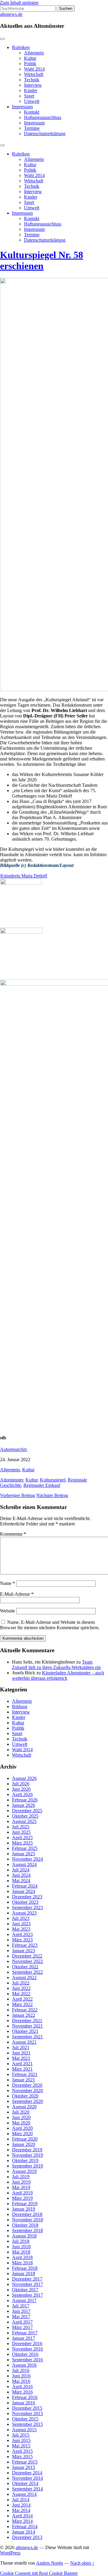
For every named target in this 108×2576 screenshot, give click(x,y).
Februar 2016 (25, 2397)
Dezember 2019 (27, 2150)
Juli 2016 (21, 2370)
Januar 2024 (24, 1891)
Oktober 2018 (25, 2225)
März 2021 (22, 2069)
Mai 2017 (21, 2317)
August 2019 (24, 2171)
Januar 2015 (24, 2467)
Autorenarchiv (14, 1449)
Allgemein (34, 53)
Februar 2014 (25, 2527)
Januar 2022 (24, 2015)
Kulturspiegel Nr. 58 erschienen (42, 260)
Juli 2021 (21, 2047)
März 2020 (22, 2134)
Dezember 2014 (27, 2473)
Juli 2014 (21, 2500)
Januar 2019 (24, 2209)
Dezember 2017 (27, 2279)
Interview (33, 85)
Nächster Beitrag (52, 1495)
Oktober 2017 (25, 2290)
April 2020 (22, 2128)
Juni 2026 (21, 1789)
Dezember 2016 (27, 2343)
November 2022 (27, 1961)
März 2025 (22, 1843)
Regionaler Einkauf (42, 1485)
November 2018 (27, 2220)
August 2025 (24, 1821)
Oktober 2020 (25, 2096)
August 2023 (24, 1913)
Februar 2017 (25, 2333)
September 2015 (27, 2424)
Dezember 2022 (27, 1956)
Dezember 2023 (27, 1897)
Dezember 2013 (27, 2537)
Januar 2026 (24, 1805)
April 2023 (22, 1934)
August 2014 (24, 2494)
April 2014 (22, 2516)
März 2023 (22, 1940)
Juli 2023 (21, 1918)
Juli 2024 (21, 1870)
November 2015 (27, 2413)
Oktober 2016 (25, 2354)
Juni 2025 (21, 1832)
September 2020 (27, 2101)
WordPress (10, 2553)
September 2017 (27, 2295)
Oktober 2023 (25, 1902)
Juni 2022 (21, 1988)
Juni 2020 (21, 2117)
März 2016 (22, 2392)
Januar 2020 (24, 2144)
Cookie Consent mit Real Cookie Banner (39, 2573)
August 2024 (24, 1864)
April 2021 (22, 2064)
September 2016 (27, 2360)
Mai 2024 (21, 1881)
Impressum (22, 107)
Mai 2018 (21, 2252)
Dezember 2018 (27, 2214)
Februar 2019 (25, 2204)
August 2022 (24, 1977)
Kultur (30, 58)
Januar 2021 (24, 2080)
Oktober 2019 (25, 2160)
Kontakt (32, 112)
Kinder (31, 90)
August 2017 (24, 2300)
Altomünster (12, 1480)
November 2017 (27, 2284)
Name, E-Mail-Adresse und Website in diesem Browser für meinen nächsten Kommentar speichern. (50, 1625)
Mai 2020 (21, 2123)
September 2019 (27, 2166)
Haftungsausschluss (43, 117)
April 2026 (22, 1794)
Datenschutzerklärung (45, 134)
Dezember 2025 (27, 1811)
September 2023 (27, 1907)
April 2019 (22, 2193)
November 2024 (27, 1859)
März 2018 (22, 2263)
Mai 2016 (21, 2381)
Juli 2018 (21, 2241)
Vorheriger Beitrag (18, 1495)
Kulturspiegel (53, 1480)
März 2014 (22, 2521)
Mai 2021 (21, 2058)
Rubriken (21, 47)
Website (7, 1611)
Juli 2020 (21, 2112)
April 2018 (22, 2257)
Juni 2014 (21, 2505)
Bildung (20, 1707)
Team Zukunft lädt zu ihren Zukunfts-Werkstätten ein (56, 1665)
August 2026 (24, 1778)
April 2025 (22, 1838)
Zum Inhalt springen (19, 3)
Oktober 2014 (25, 2483)
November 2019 (27, 2155)
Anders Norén (49, 2563)
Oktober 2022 (25, 1967)
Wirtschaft (34, 74)
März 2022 (22, 2004)
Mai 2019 (21, 2187)
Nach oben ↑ (82, 2563)
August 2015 (24, 2430)
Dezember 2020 (27, 2085)
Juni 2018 (21, 2247)
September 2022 (27, 1972)
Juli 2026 (21, 1784)
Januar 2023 (24, 1951)
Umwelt (32, 101)
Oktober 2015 (25, 2419)
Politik (30, 64)
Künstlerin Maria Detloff (24, 876)
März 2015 (22, 2457)
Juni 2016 (21, 2376)
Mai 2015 (21, 2446)
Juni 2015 (21, 2440)
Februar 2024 (25, 1886)
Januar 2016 (24, 2403)
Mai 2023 (21, 1929)
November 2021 (27, 2026)
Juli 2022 (21, 1983)
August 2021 (24, 2042)
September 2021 (27, 2037)
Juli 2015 (21, 2435)
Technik (32, 80)
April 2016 (22, 2387)
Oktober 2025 (25, 1816)
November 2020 (27, 2090)
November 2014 (27, 2478)
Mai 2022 (21, 1994)
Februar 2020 (25, 2139)
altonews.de (11, 14)
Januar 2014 (24, 2532)
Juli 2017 (21, 2306)
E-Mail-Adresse (17, 1594)
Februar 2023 (25, 1945)
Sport (29, 96)
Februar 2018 (25, 2268)
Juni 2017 (21, 2311)
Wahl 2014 (34, 69)
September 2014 (27, 2489)
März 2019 (22, 2198)
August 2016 (24, 2365)
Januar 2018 (24, 2274)
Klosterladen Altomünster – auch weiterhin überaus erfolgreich (58, 1675)
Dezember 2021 (27, 2021)
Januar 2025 (24, 1854)
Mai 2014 (21, 2510)
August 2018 (24, 2236)
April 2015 (22, 2451)
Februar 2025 (25, 1848)
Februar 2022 (25, 2010)
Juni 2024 (21, 1875)
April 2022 (22, 1999)
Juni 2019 (21, 2182)
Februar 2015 (25, 2462)
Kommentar (13, 1534)
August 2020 (24, 2107)
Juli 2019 (21, 2177)
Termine (32, 128)
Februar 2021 (25, 2074)
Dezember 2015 (27, 2408)
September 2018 (27, 2230)
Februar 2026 (25, 1800)
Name (7, 1583)
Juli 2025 (21, 1827)
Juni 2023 (21, 1924)
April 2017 (22, 2322)
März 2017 (22, 2327)
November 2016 (27, 2349)
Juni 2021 (21, 2053)
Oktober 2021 (25, 2031)
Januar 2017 (24, 2338)
